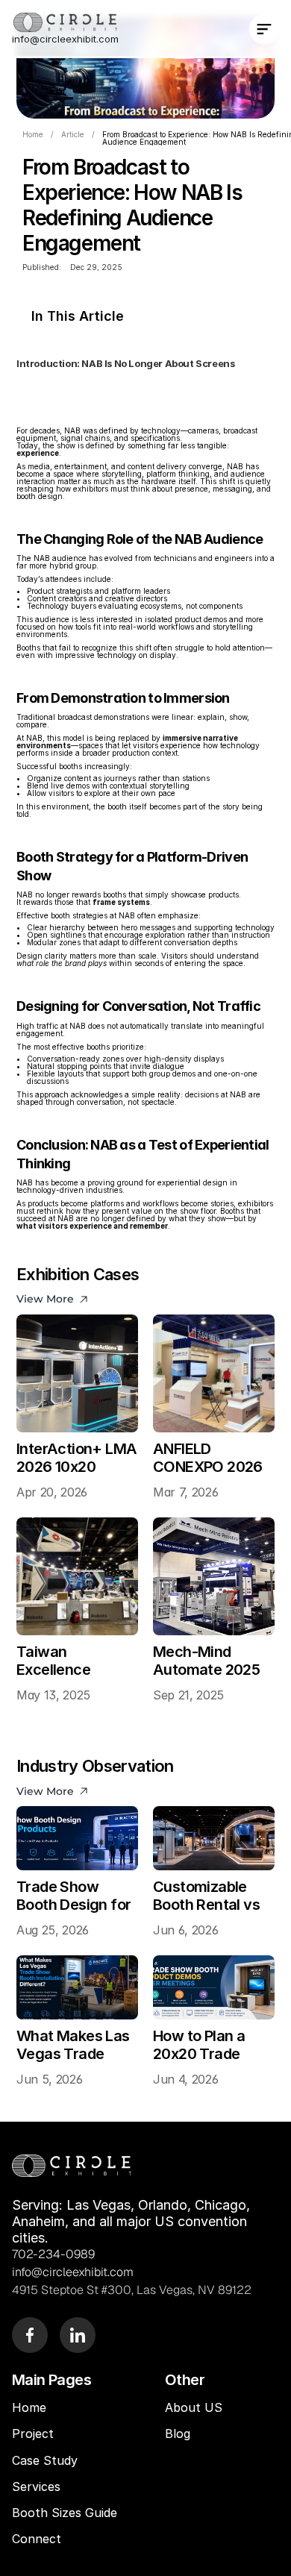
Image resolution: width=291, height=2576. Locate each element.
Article (73, 134)
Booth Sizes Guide (65, 2513)
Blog (179, 2434)
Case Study (47, 2460)
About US (194, 2407)
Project (33, 2434)
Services (36, 2486)
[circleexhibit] (72, 2165)
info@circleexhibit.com (65, 39)
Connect (37, 2539)
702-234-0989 (53, 2254)
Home (33, 134)
